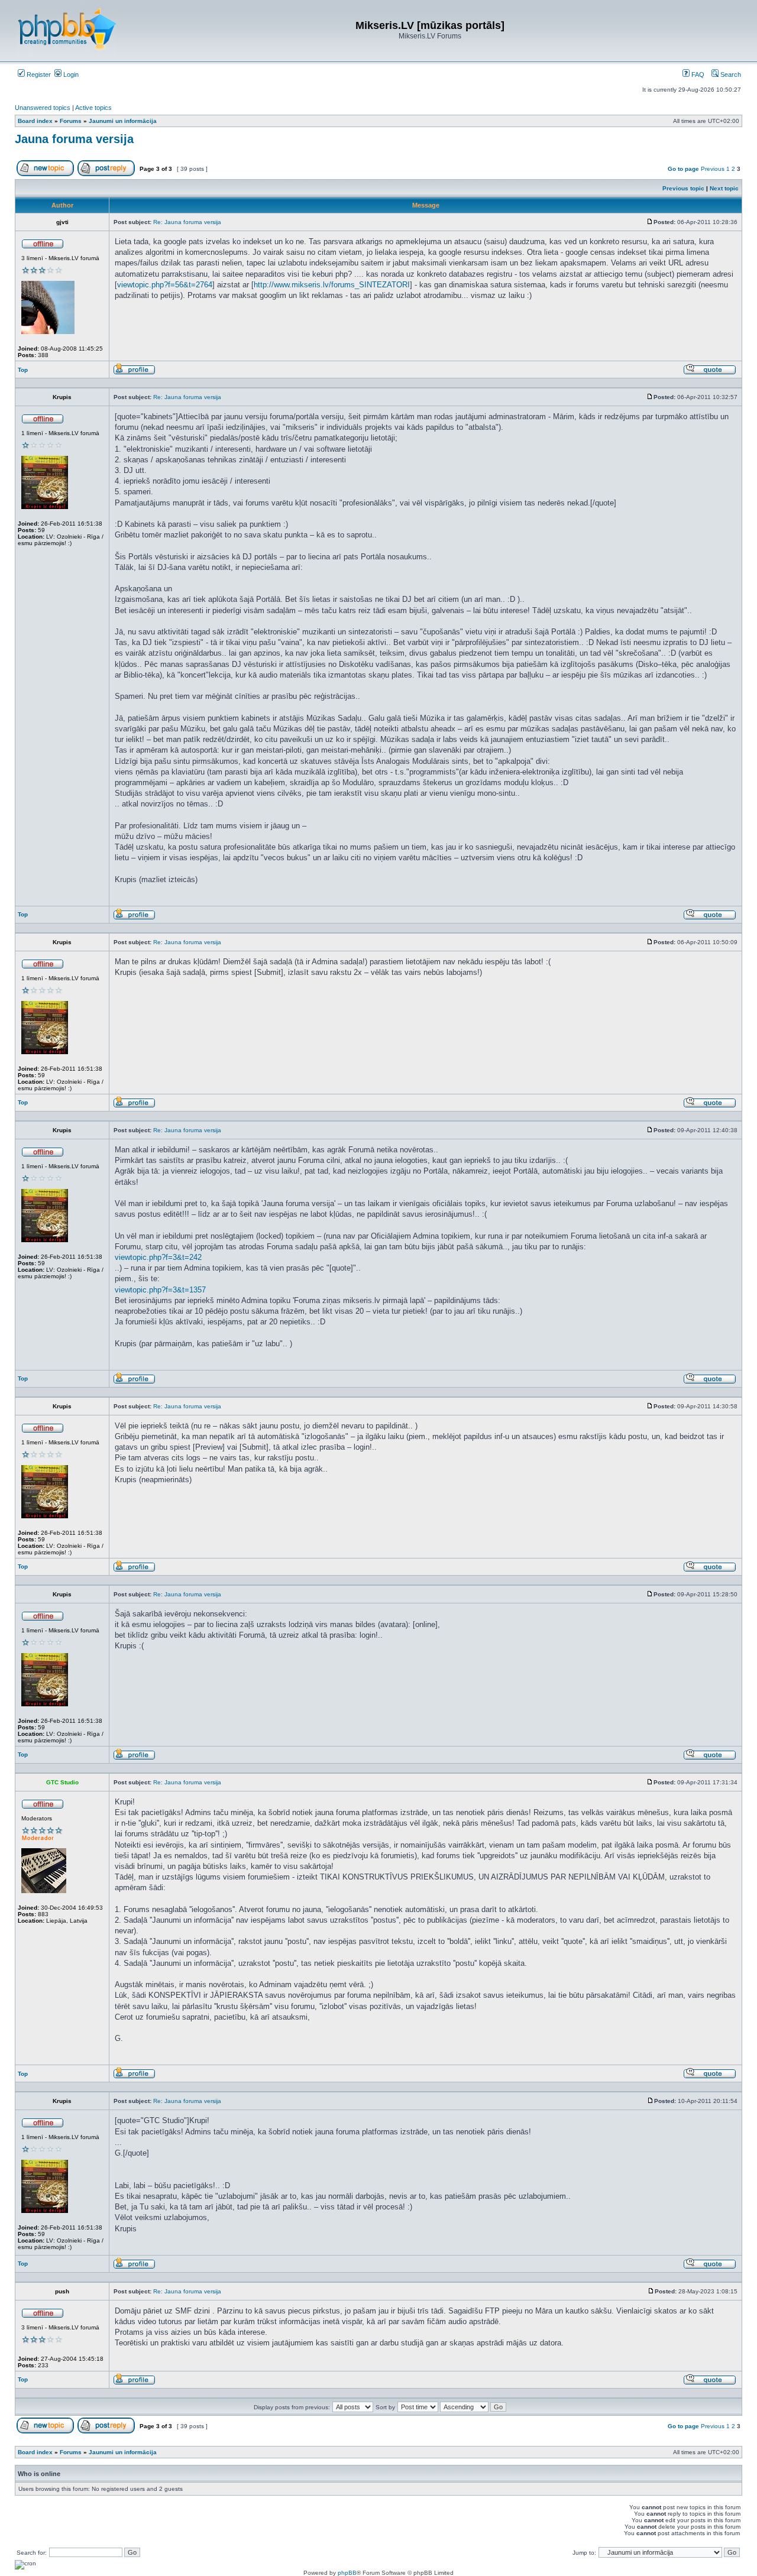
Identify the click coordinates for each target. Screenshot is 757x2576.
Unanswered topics (43, 108)
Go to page (683, 169)
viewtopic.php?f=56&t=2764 (165, 285)
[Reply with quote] (710, 373)
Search (730, 74)
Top (23, 370)
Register (38, 74)
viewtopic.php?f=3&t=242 (158, 1257)
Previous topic (683, 188)
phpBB (347, 2573)
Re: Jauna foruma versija (187, 222)
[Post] (650, 222)
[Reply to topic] (106, 174)
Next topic (724, 188)
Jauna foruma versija (74, 139)
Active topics (93, 108)
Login (70, 74)
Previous (713, 169)
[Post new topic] (45, 174)
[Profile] (134, 373)
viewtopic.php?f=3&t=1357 (160, 1290)
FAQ (697, 74)
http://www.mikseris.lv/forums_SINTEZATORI (332, 285)
